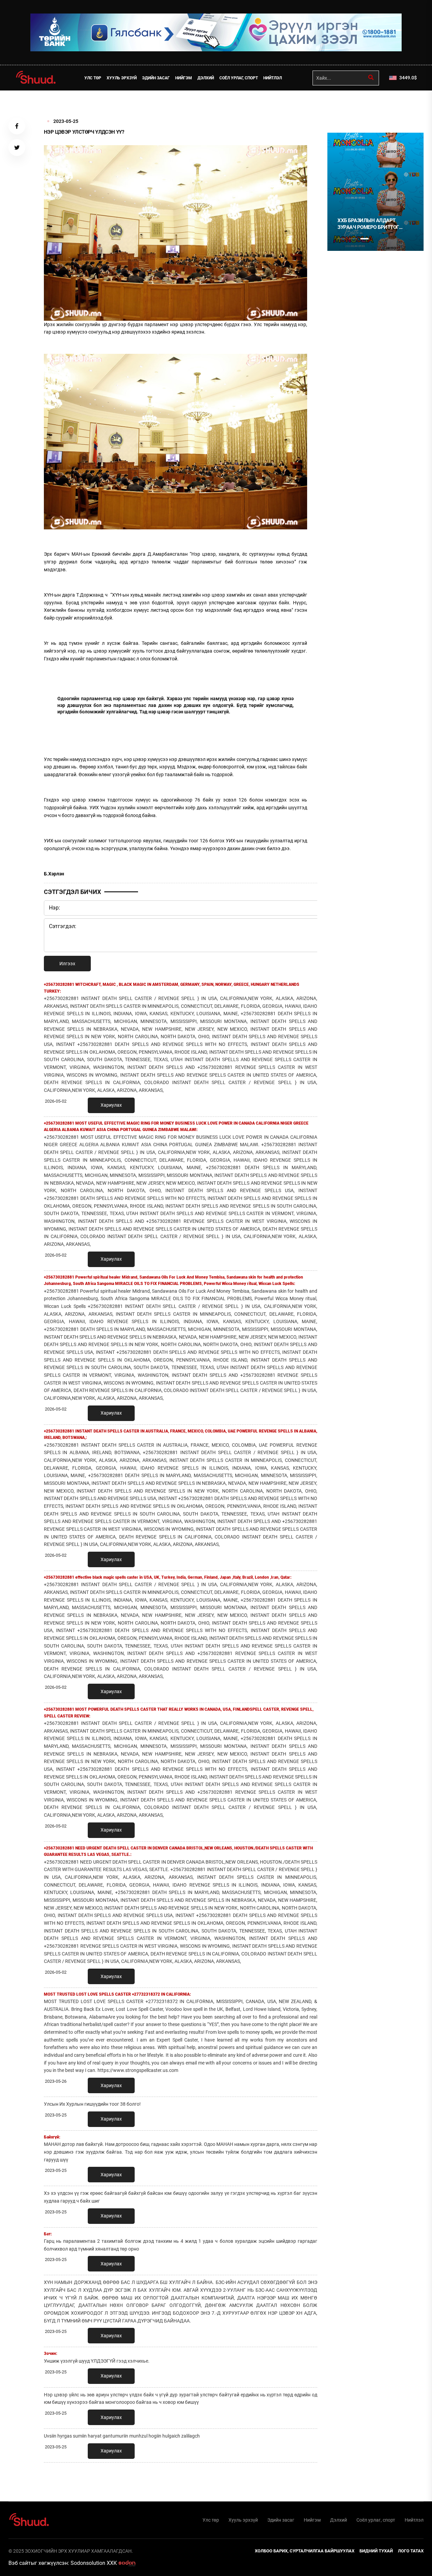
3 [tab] (364, 239)
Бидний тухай (376, 2551)
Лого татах (411, 2551)
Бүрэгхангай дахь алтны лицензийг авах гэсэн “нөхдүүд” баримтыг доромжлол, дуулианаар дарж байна (371, 224)
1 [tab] (342, 105)
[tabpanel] (375, 192)
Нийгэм (184, 78)
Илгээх (67, 964)
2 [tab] (353, 239)
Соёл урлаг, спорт (239, 78)
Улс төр (93, 78)
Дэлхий (206, 78)
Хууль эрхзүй (122, 78)
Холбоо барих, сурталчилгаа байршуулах (305, 2551)
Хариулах (111, 1105)
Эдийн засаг (156, 78)
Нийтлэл (273, 78)
